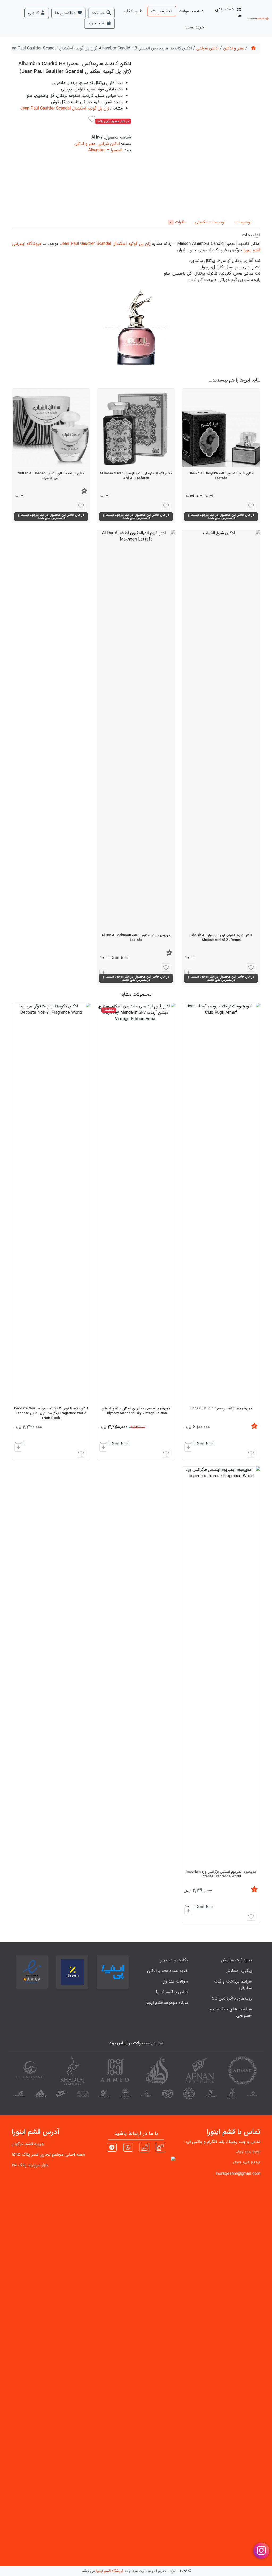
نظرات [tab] (178, 222)
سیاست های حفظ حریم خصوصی (231, 2012)
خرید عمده (195, 27)
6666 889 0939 (246, 2163)
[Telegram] (112, 2148)
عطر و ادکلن (134, 11)
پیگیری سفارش (239, 1971)
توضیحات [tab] (243, 222)
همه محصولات (192, 11)
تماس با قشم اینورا (172, 1992)
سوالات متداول (175, 1981)
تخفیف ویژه (162, 11)
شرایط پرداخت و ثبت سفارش (233, 1985)
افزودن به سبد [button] (188, 1448)
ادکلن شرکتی (207, 48)
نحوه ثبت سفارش (237, 1960)
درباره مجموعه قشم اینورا (167, 2003)
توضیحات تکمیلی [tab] (210, 222)
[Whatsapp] (128, 2148)
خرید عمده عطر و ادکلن (168, 1971)
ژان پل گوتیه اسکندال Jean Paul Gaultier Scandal (65, 108)
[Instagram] (160, 2147)
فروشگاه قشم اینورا (110, 2571)
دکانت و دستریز (174, 1960)
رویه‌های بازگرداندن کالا (232, 1998)
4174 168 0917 (248, 2152)
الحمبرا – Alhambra (105, 150)
